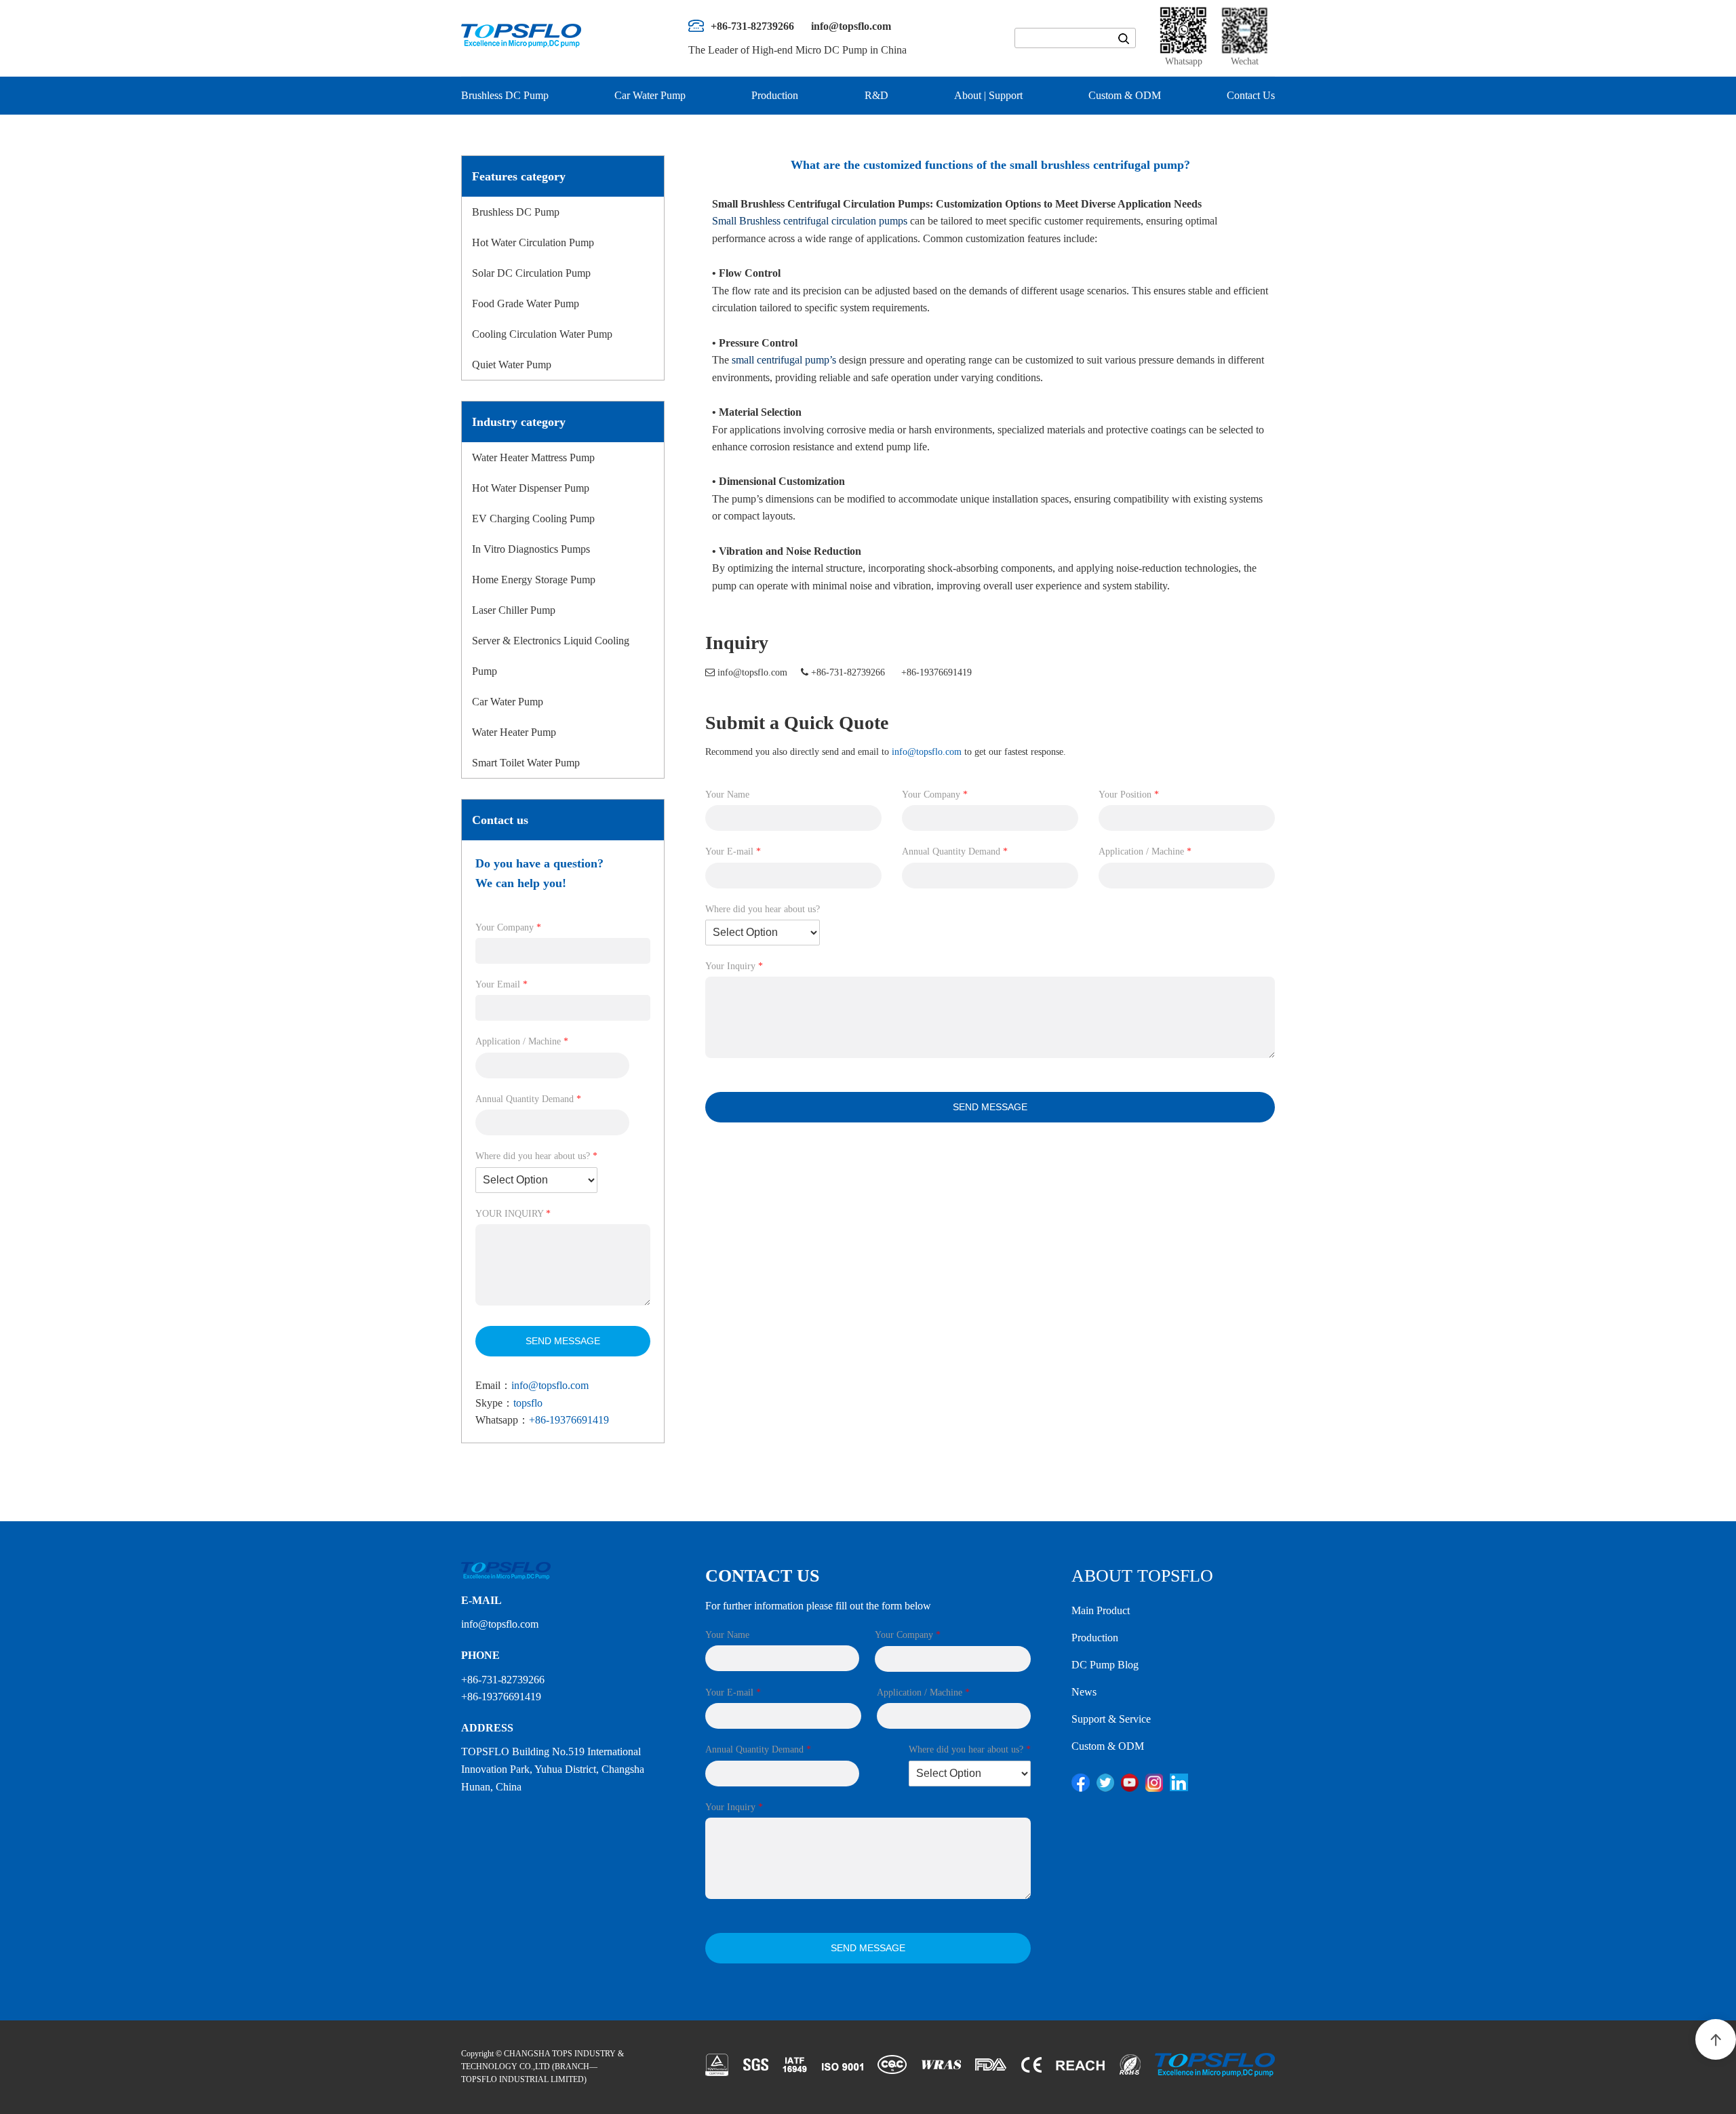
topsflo (528, 1403)
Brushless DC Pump (505, 95)
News (1084, 1692)
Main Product (1101, 1610)
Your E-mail (733, 852)
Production (775, 95)
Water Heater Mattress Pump (533, 457)
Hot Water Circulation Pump (533, 242)
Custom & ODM (1125, 95)
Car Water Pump (650, 95)
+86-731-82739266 (848, 672)
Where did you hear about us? (536, 1156)
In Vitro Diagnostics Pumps (531, 549)
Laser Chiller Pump (514, 610)
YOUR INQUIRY (513, 1214)
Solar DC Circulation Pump (531, 273)
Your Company (508, 927)
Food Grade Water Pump (526, 304)
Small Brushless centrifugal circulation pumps (810, 221)
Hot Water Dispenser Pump (531, 488)
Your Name (727, 795)
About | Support (988, 95)
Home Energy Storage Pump (534, 580)
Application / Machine (522, 1041)
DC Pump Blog (1105, 1665)
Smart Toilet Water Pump (526, 763)
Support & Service (1111, 1719)
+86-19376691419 (569, 1420)
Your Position (1129, 795)
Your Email (501, 984)
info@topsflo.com (550, 1385)
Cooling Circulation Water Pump (542, 334)
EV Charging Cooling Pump (533, 518)
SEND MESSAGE (563, 1341)
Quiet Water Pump (512, 365)
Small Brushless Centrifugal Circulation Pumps (821, 204)
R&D (876, 95)
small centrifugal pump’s (784, 360)
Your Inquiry (734, 966)
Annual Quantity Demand (528, 1099)
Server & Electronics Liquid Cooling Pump (551, 656)
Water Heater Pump (514, 732)
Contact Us (1251, 95)
